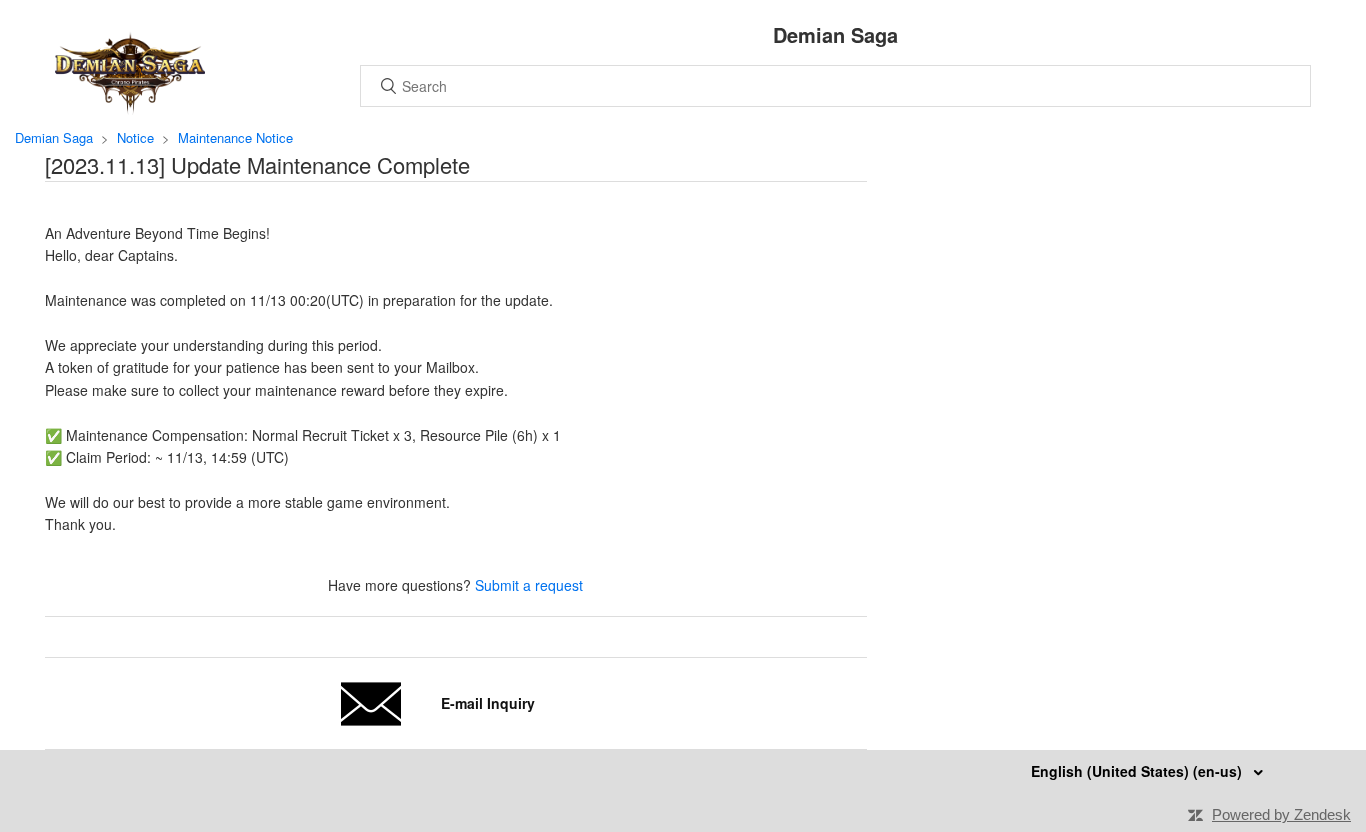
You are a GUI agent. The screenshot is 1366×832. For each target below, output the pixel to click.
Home (130, 73)
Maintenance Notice (235, 137)
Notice (135, 137)
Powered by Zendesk (1281, 814)
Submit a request (529, 585)
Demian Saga (54, 137)
